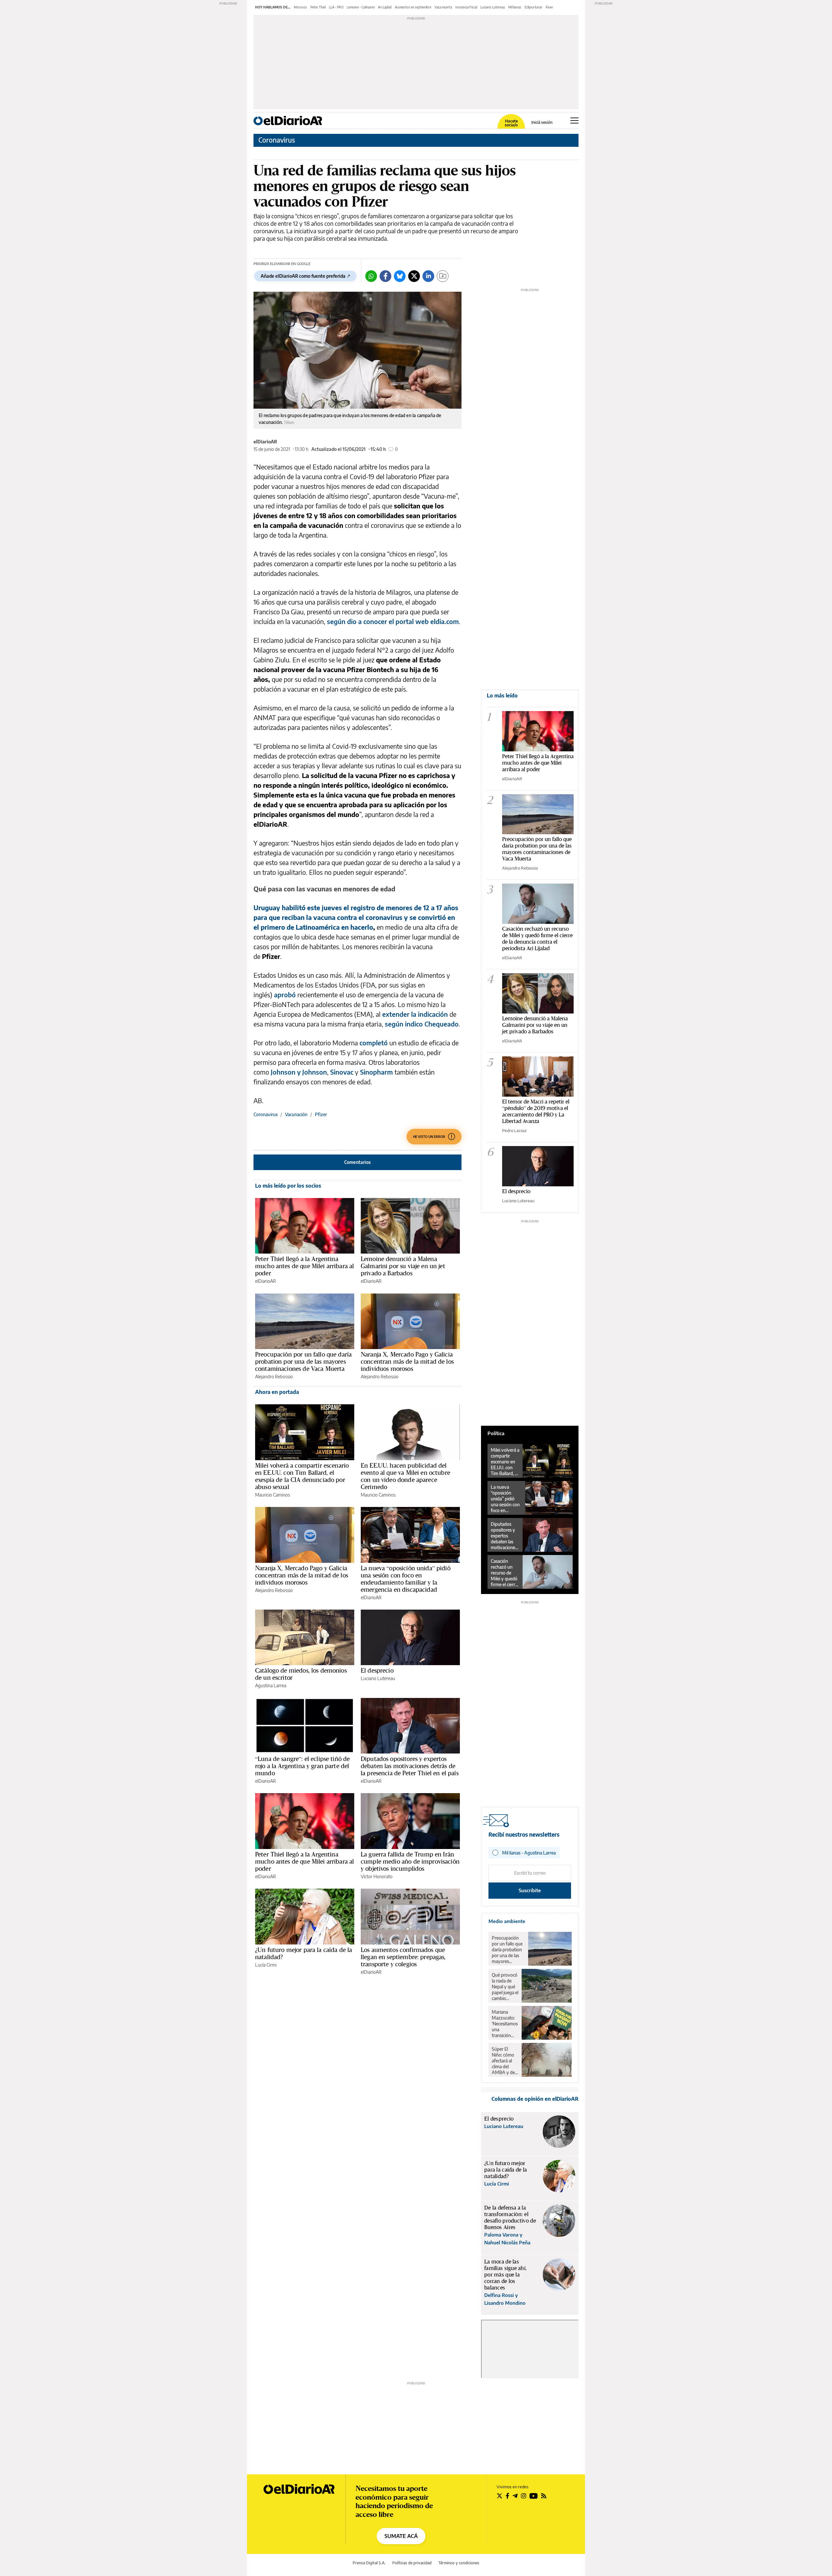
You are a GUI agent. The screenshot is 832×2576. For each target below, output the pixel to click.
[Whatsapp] (371, 276)
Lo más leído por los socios (288, 1186)
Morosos (300, 7)
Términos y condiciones (459, 2563)
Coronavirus (277, 140)
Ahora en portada (277, 1392)
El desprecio (377, 1670)
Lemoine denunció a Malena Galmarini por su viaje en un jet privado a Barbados (403, 1266)
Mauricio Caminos (273, 1495)
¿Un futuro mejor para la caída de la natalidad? (304, 1953)
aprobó (285, 995)
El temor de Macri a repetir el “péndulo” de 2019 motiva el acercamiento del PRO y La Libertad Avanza (536, 1111)
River (549, 7)
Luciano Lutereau (493, 7)
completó (374, 1043)
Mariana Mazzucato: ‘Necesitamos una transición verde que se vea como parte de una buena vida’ (505, 2024)
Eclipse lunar (533, 7)
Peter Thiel (318, 7)
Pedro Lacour (514, 1130)
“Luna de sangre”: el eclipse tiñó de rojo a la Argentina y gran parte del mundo (302, 1766)
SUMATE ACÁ (401, 2536)
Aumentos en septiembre (413, 7)
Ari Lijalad (385, 7)
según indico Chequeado (422, 1024)
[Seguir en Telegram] (515, 2496)
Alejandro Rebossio (274, 1377)
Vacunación (296, 1114)
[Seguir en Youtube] (534, 2496)
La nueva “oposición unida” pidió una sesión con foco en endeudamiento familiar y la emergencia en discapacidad (406, 1579)
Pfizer (321, 1114)
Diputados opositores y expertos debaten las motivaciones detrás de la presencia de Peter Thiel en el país (410, 1766)
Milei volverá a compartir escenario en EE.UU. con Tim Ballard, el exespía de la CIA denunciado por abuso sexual (302, 1476)
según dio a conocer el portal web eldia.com (393, 621)
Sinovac (341, 1072)
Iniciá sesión (542, 122)
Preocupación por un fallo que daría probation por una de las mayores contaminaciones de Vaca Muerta (303, 1361)
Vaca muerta (443, 7)
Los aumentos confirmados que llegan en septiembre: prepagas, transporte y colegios (403, 1957)
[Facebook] (385, 276)
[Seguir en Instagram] (524, 2496)
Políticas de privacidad (412, 2563)
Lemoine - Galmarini (361, 7)
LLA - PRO (336, 7)
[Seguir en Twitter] (500, 2496)
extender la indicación (415, 1014)
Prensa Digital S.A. (369, 2563)
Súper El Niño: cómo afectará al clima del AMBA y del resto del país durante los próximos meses (505, 2061)
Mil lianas (515, 7)
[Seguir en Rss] (544, 2496)
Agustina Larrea (271, 1685)
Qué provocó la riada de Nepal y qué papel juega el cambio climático (505, 1987)
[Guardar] (443, 276)
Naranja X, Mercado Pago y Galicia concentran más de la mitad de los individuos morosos (407, 1361)
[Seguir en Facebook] (507, 2496)
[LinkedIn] (428, 276)
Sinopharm (376, 1072)
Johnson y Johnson (298, 1072)
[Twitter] (414, 276)
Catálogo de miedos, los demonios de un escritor (301, 1674)
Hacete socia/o (511, 123)
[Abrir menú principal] (574, 121)
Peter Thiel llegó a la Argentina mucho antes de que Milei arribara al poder (305, 1266)
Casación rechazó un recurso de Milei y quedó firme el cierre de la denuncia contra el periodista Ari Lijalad (537, 938)
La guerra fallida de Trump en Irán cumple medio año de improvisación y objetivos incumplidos (410, 1861)
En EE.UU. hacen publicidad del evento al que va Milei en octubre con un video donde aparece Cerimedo (405, 1476)
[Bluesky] (400, 276)
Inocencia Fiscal (466, 7)
